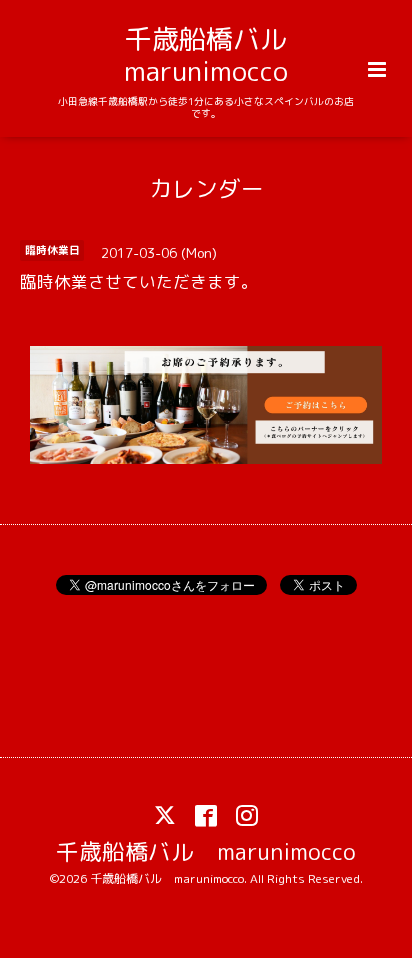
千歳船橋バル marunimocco (219, 55)
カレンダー (206, 187)
